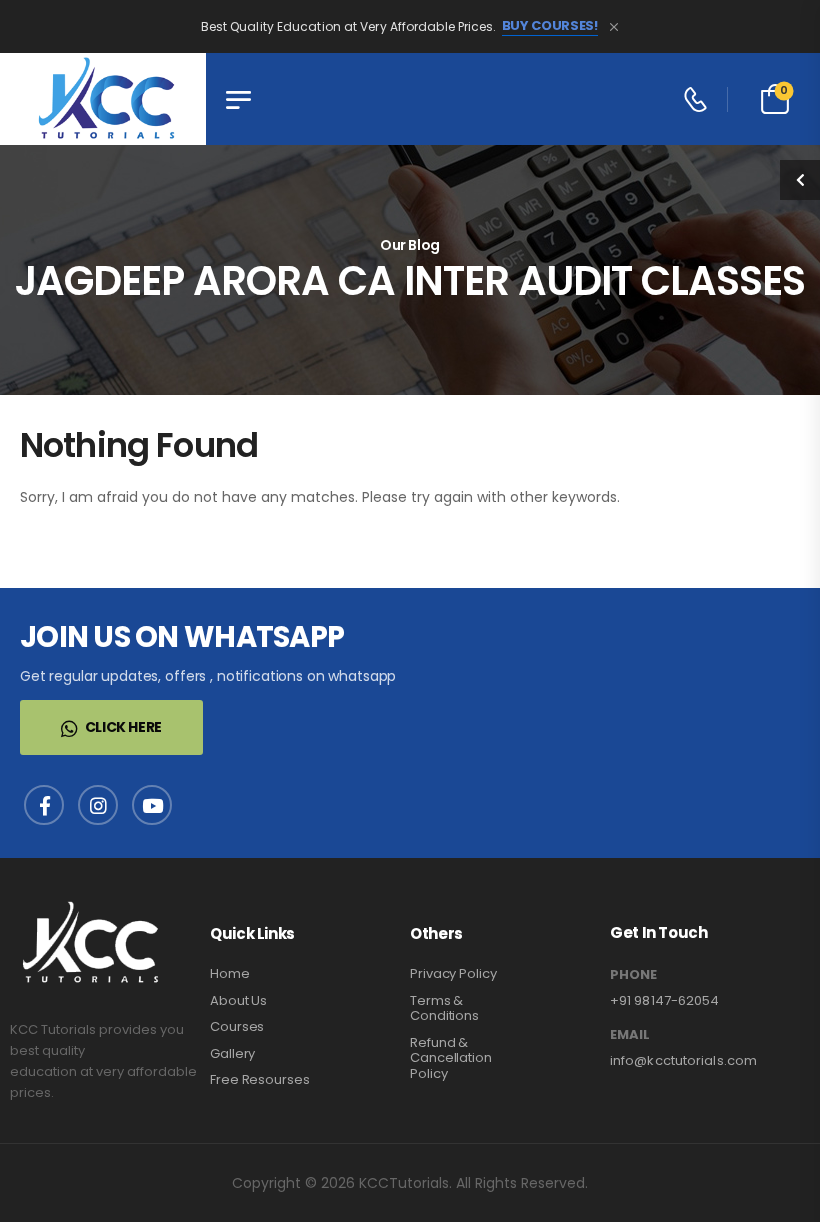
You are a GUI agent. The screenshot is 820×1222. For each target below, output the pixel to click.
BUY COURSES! (550, 26)
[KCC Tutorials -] (103, 99)
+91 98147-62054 (665, 1000)
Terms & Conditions (444, 1008)
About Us (238, 1000)
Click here (124, 727)
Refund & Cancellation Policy (451, 1058)
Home (230, 973)
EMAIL (630, 1035)
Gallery (232, 1053)
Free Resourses (260, 1079)
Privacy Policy (453, 973)
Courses (237, 1026)
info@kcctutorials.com (683, 1060)
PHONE (633, 975)
